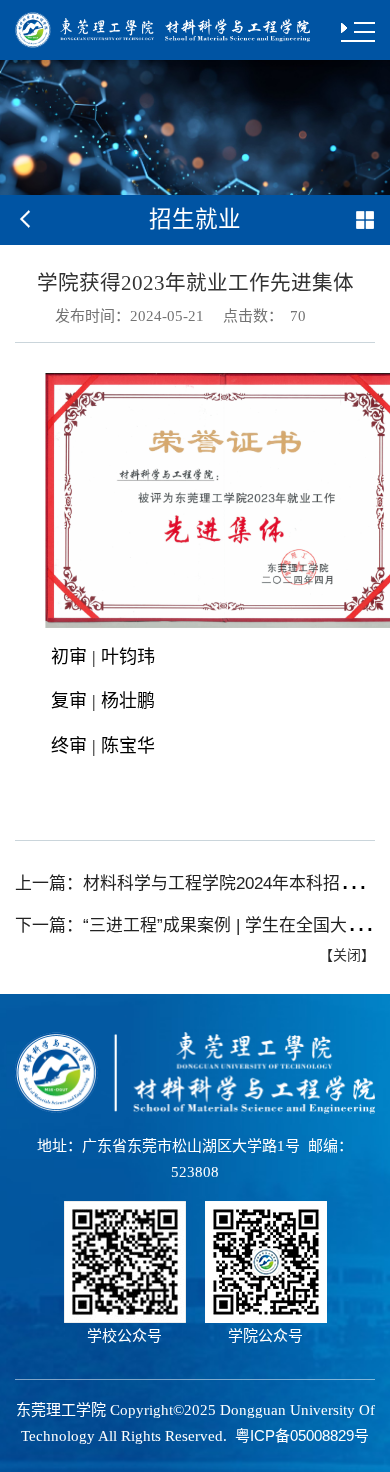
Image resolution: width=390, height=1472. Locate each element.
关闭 (347, 955)
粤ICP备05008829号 (302, 1435)
